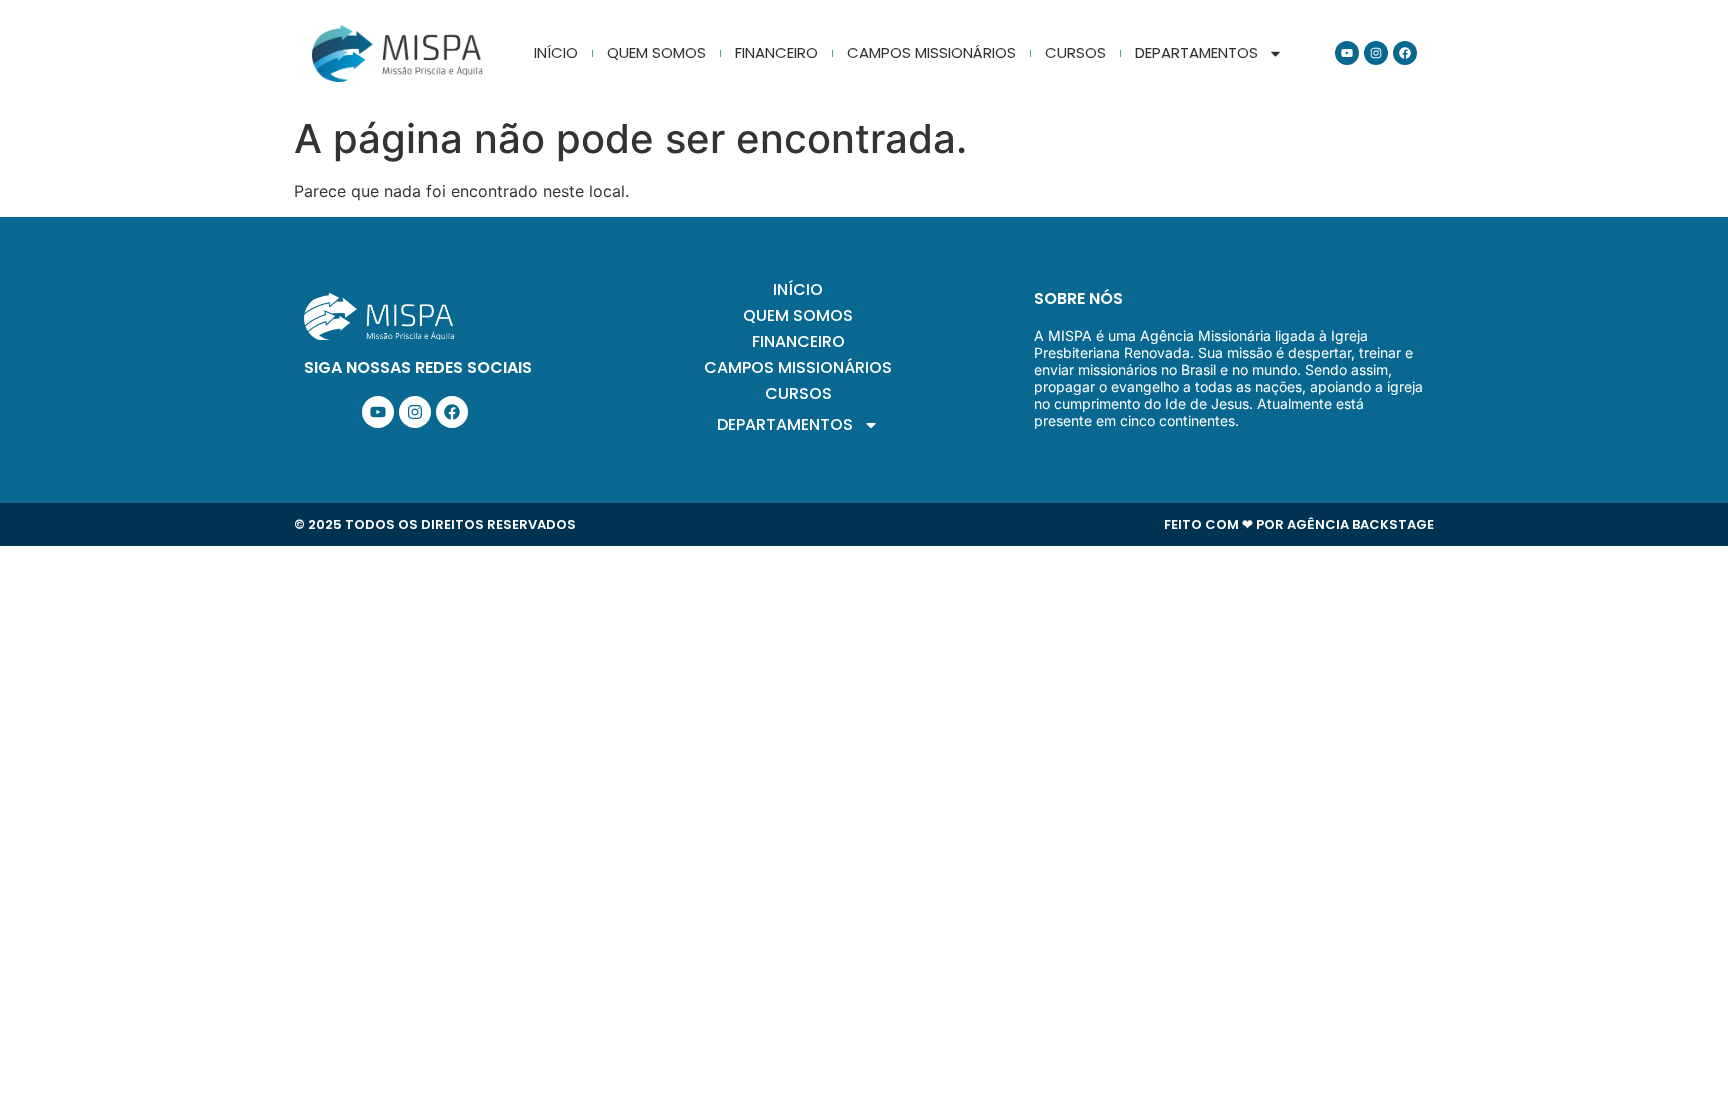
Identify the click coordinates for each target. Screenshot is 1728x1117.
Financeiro (776, 52)
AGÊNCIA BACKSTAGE (1360, 524)
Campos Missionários (931, 52)
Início (556, 52)
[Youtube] (1347, 53)
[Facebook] (1405, 53)
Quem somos (656, 52)
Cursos (1075, 52)
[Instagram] (1376, 53)
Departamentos (1196, 52)
